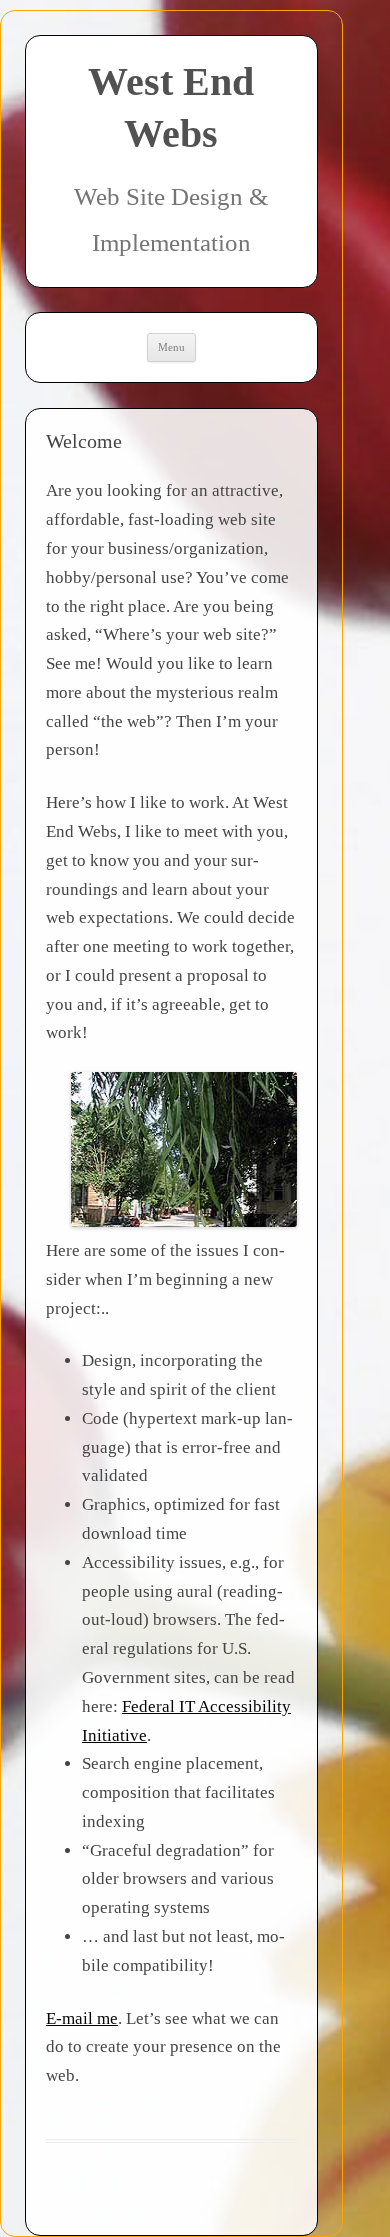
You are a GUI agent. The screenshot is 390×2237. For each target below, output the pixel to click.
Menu (171, 347)
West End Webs (171, 107)
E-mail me (82, 2018)
